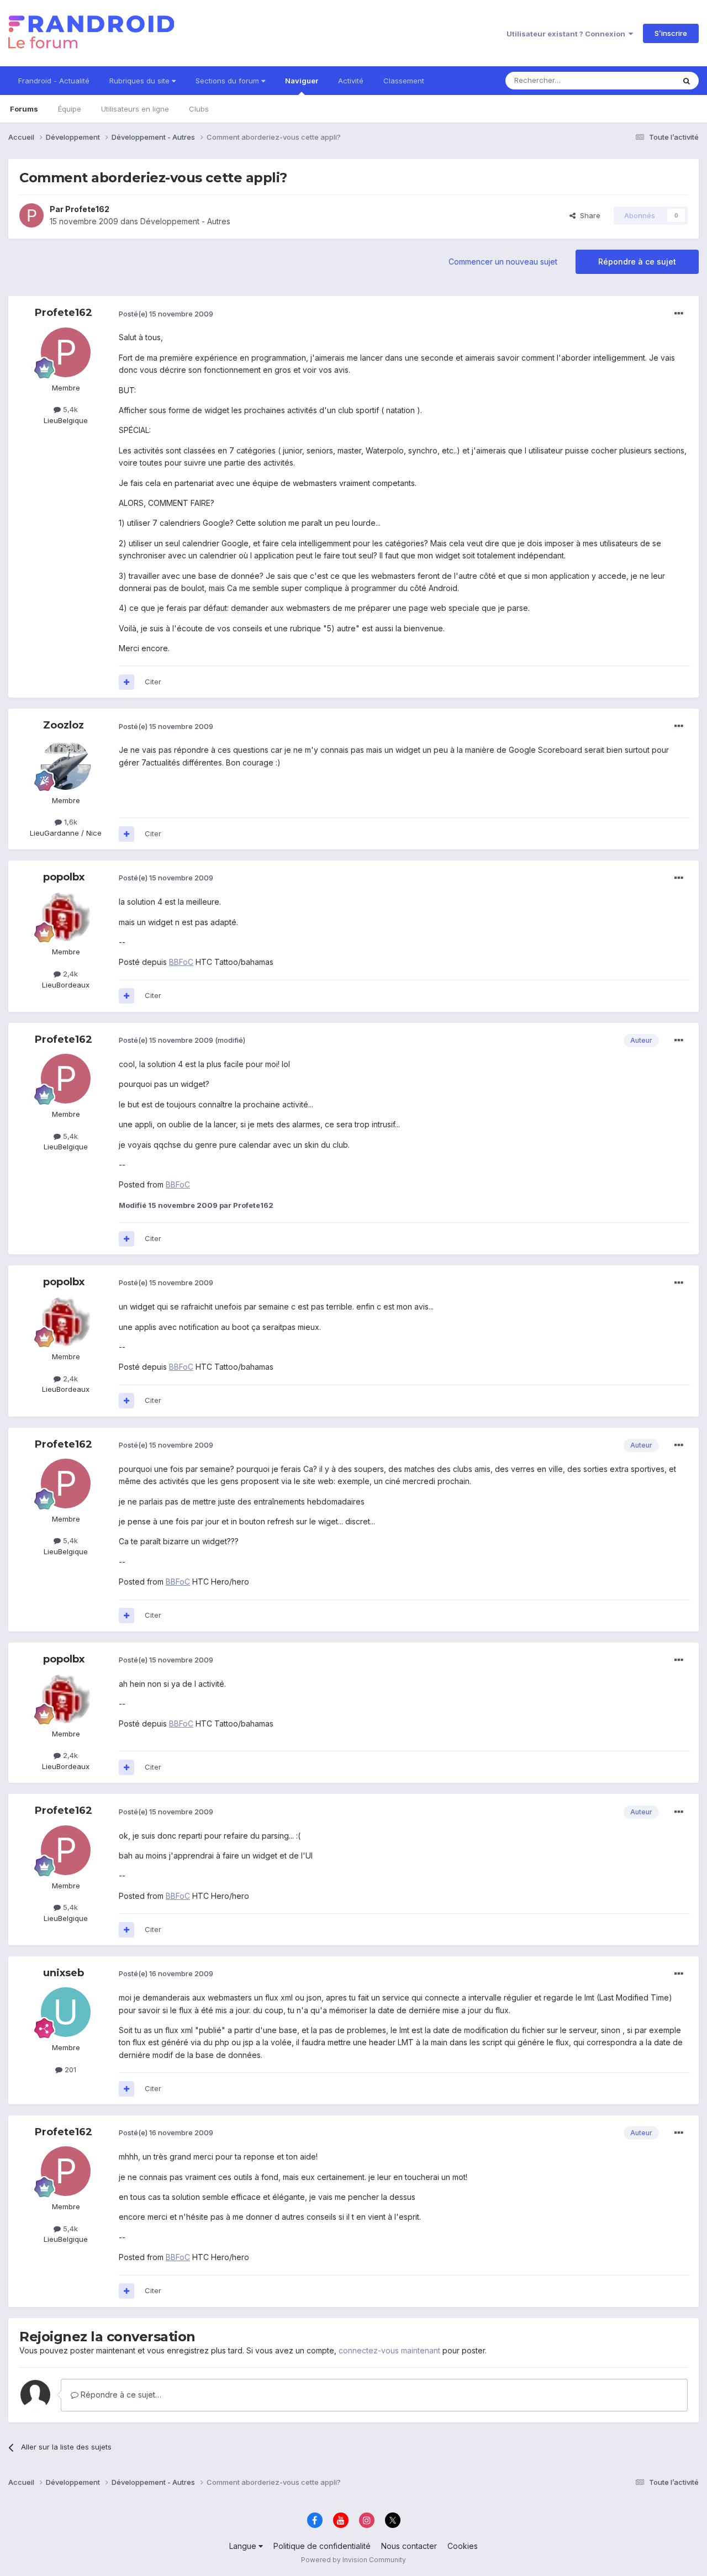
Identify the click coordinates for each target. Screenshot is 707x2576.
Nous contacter (409, 2546)
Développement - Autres (185, 221)
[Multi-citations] (126, 682)
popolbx (64, 877)
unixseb (64, 1973)
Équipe (70, 109)
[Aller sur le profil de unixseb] (66, 2012)
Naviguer (302, 81)
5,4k (69, 409)
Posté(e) (166, 314)
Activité (351, 81)
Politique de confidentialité (322, 2546)
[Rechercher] (687, 81)
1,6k (70, 822)
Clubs (199, 109)
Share (588, 215)
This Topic (642, 80)
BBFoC (181, 962)
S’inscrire (671, 33)
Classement (404, 81)
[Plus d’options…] (679, 314)
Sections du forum (228, 81)
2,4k (69, 974)
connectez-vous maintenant (389, 2350)
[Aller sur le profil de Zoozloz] (66, 765)
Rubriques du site (141, 81)
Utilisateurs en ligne (135, 109)
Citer (153, 682)
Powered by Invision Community (353, 2560)
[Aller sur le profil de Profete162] (31, 215)
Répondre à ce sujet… (120, 2395)
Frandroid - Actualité (54, 81)
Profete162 (87, 209)
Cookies (463, 2546)
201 (69, 2070)
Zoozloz (64, 725)
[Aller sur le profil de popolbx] (66, 916)
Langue (244, 2546)
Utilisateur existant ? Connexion (568, 34)
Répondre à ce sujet (637, 262)
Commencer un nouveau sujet (503, 262)
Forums (24, 109)
